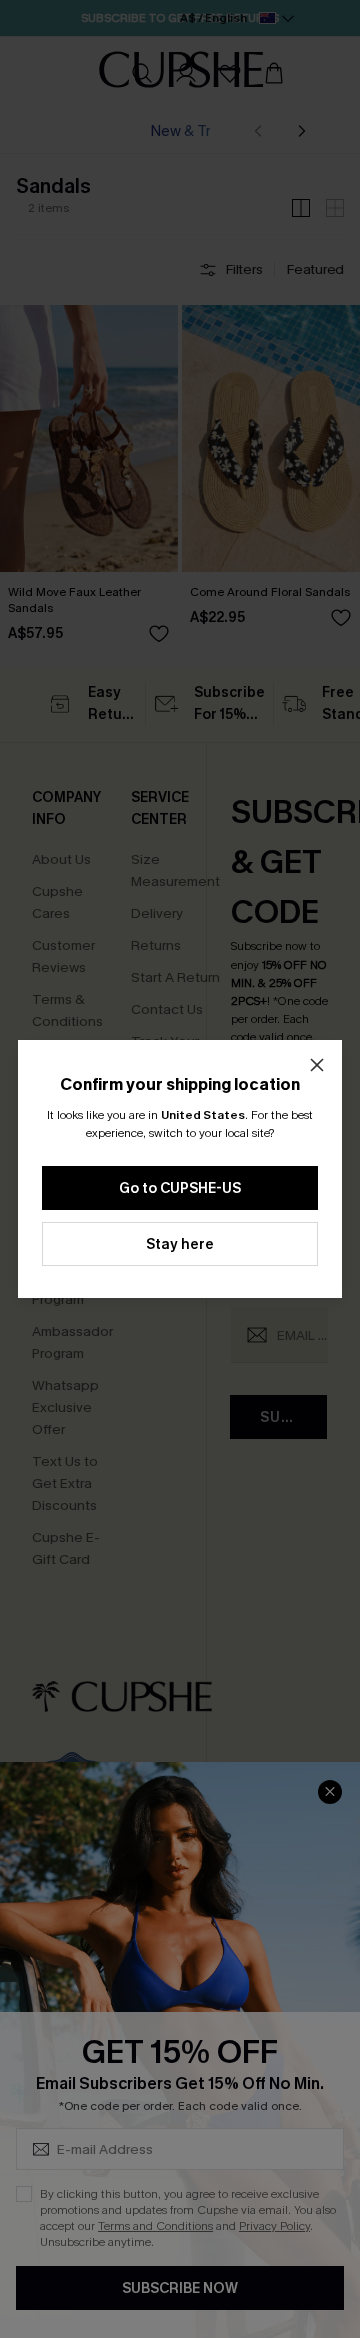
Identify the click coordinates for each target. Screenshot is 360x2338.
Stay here (180, 1244)
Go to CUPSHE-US (180, 1188)
